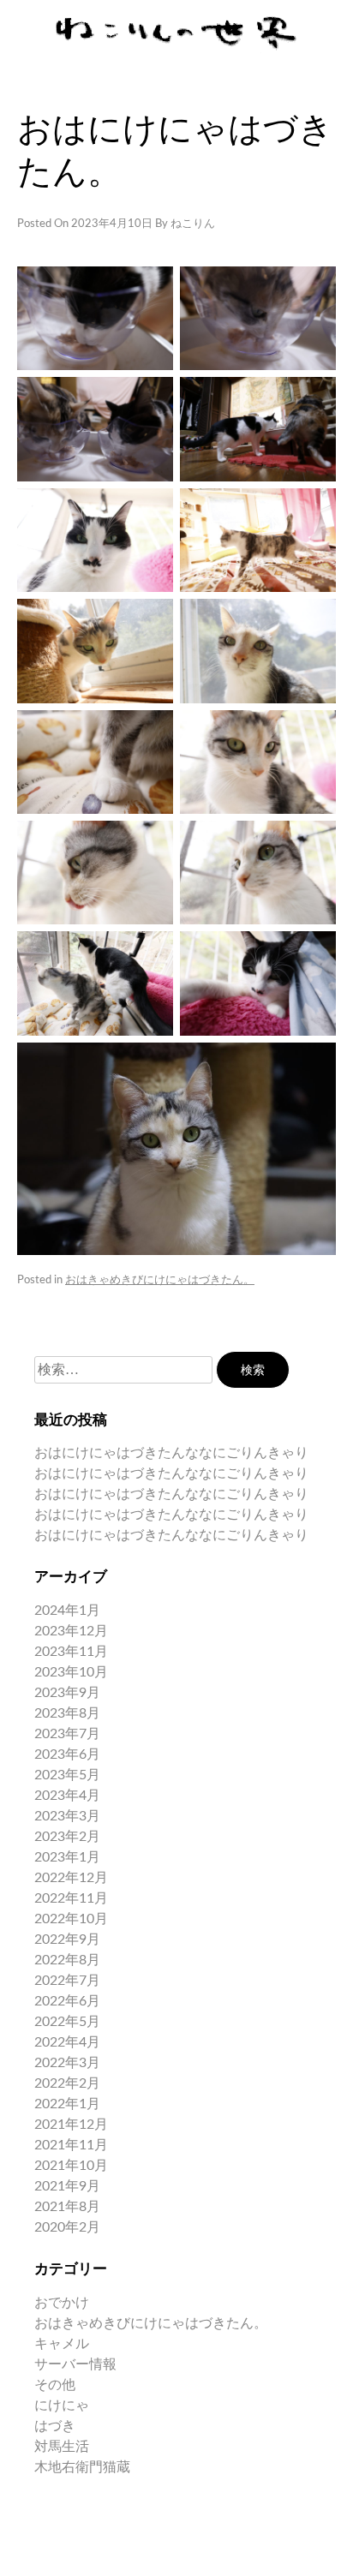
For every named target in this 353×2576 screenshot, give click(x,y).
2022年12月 (71, 1878)
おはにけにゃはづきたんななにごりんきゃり (171, 1453)
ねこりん (193, 224)
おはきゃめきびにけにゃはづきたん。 (160, 1280)
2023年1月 (67, 1857)
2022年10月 (71, 1919)
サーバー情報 (75, 2364)
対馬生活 (62, 2447)
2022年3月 (67, 2063)
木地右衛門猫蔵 (82, 2467)
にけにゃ (62, 2406)
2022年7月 (67, 1981)
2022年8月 (67, 1960)
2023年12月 (71, 1631)
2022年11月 (71, 1898)
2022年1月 (67, 2104)
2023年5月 (67, 1775)
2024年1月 (67, 1611)
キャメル (62, 2344)
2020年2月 (67, 2227)
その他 (55, 2385)
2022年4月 (67, 2042)
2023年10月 (71, 1672)
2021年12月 (71, 2125)
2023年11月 (71, 1652)
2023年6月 (67, 1754)
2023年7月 (67, 1734)
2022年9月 (67, 1939)
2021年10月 (71, 2166)
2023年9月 (67, 1693)
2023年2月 (67, 1837)
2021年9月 (67, 2186)
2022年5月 (67, 2022)
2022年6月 (67, 2001)
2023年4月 (67, 1796)
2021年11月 (71, 2145)
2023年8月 (67, 1713)
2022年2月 (67, 2083)
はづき (55, 2426)
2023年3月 (67, 1816)
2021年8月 (67, 2207)
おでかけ (62, 2303)
